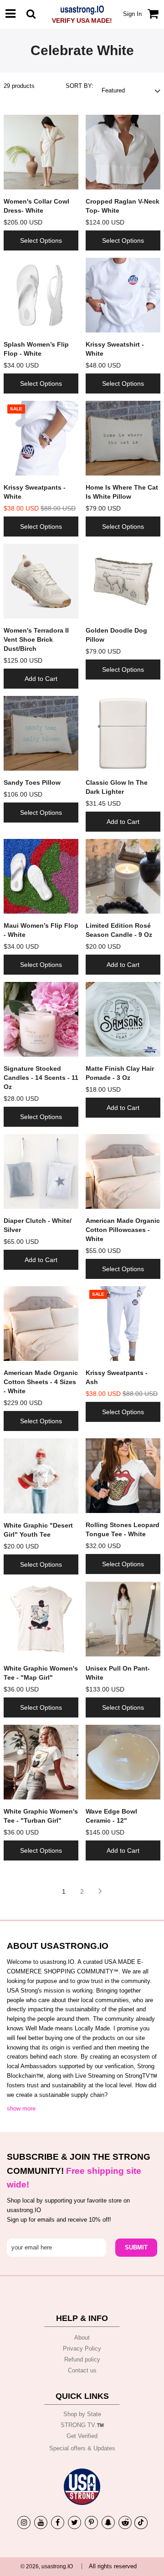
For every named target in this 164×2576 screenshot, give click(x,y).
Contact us (82, 2370)
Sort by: (79, 86)
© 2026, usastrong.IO (47, 2566)
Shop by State (82, 2414)
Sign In (132, 14)
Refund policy (82, 2359)
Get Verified (82, 2436)
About (82, 2338)
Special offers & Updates (82, 2448)
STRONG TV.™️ (82, 2425)
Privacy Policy (82, 2349)
